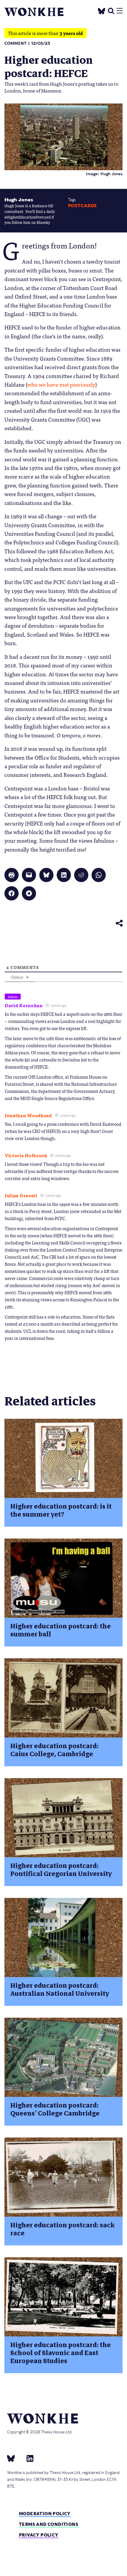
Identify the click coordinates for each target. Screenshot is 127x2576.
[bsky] (14, 2458)
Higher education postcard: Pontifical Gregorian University (61, 1870)
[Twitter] (102, 10)
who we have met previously (61, 384)
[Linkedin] (28, 2458)
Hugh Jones (19, 200)
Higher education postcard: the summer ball (61, 1630)
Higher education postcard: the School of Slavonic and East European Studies (61, 2353)
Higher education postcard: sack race (62, 2229)
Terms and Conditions (49, 2524)
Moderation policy (45, 2514)
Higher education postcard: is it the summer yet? (61, 1510)
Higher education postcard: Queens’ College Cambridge (55, 2109)
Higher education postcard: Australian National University (60, 1990)
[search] (111, 10)
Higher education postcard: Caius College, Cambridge (54, 1750)
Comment (16, 43)
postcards (82, 206)
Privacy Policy (39, 2535)
